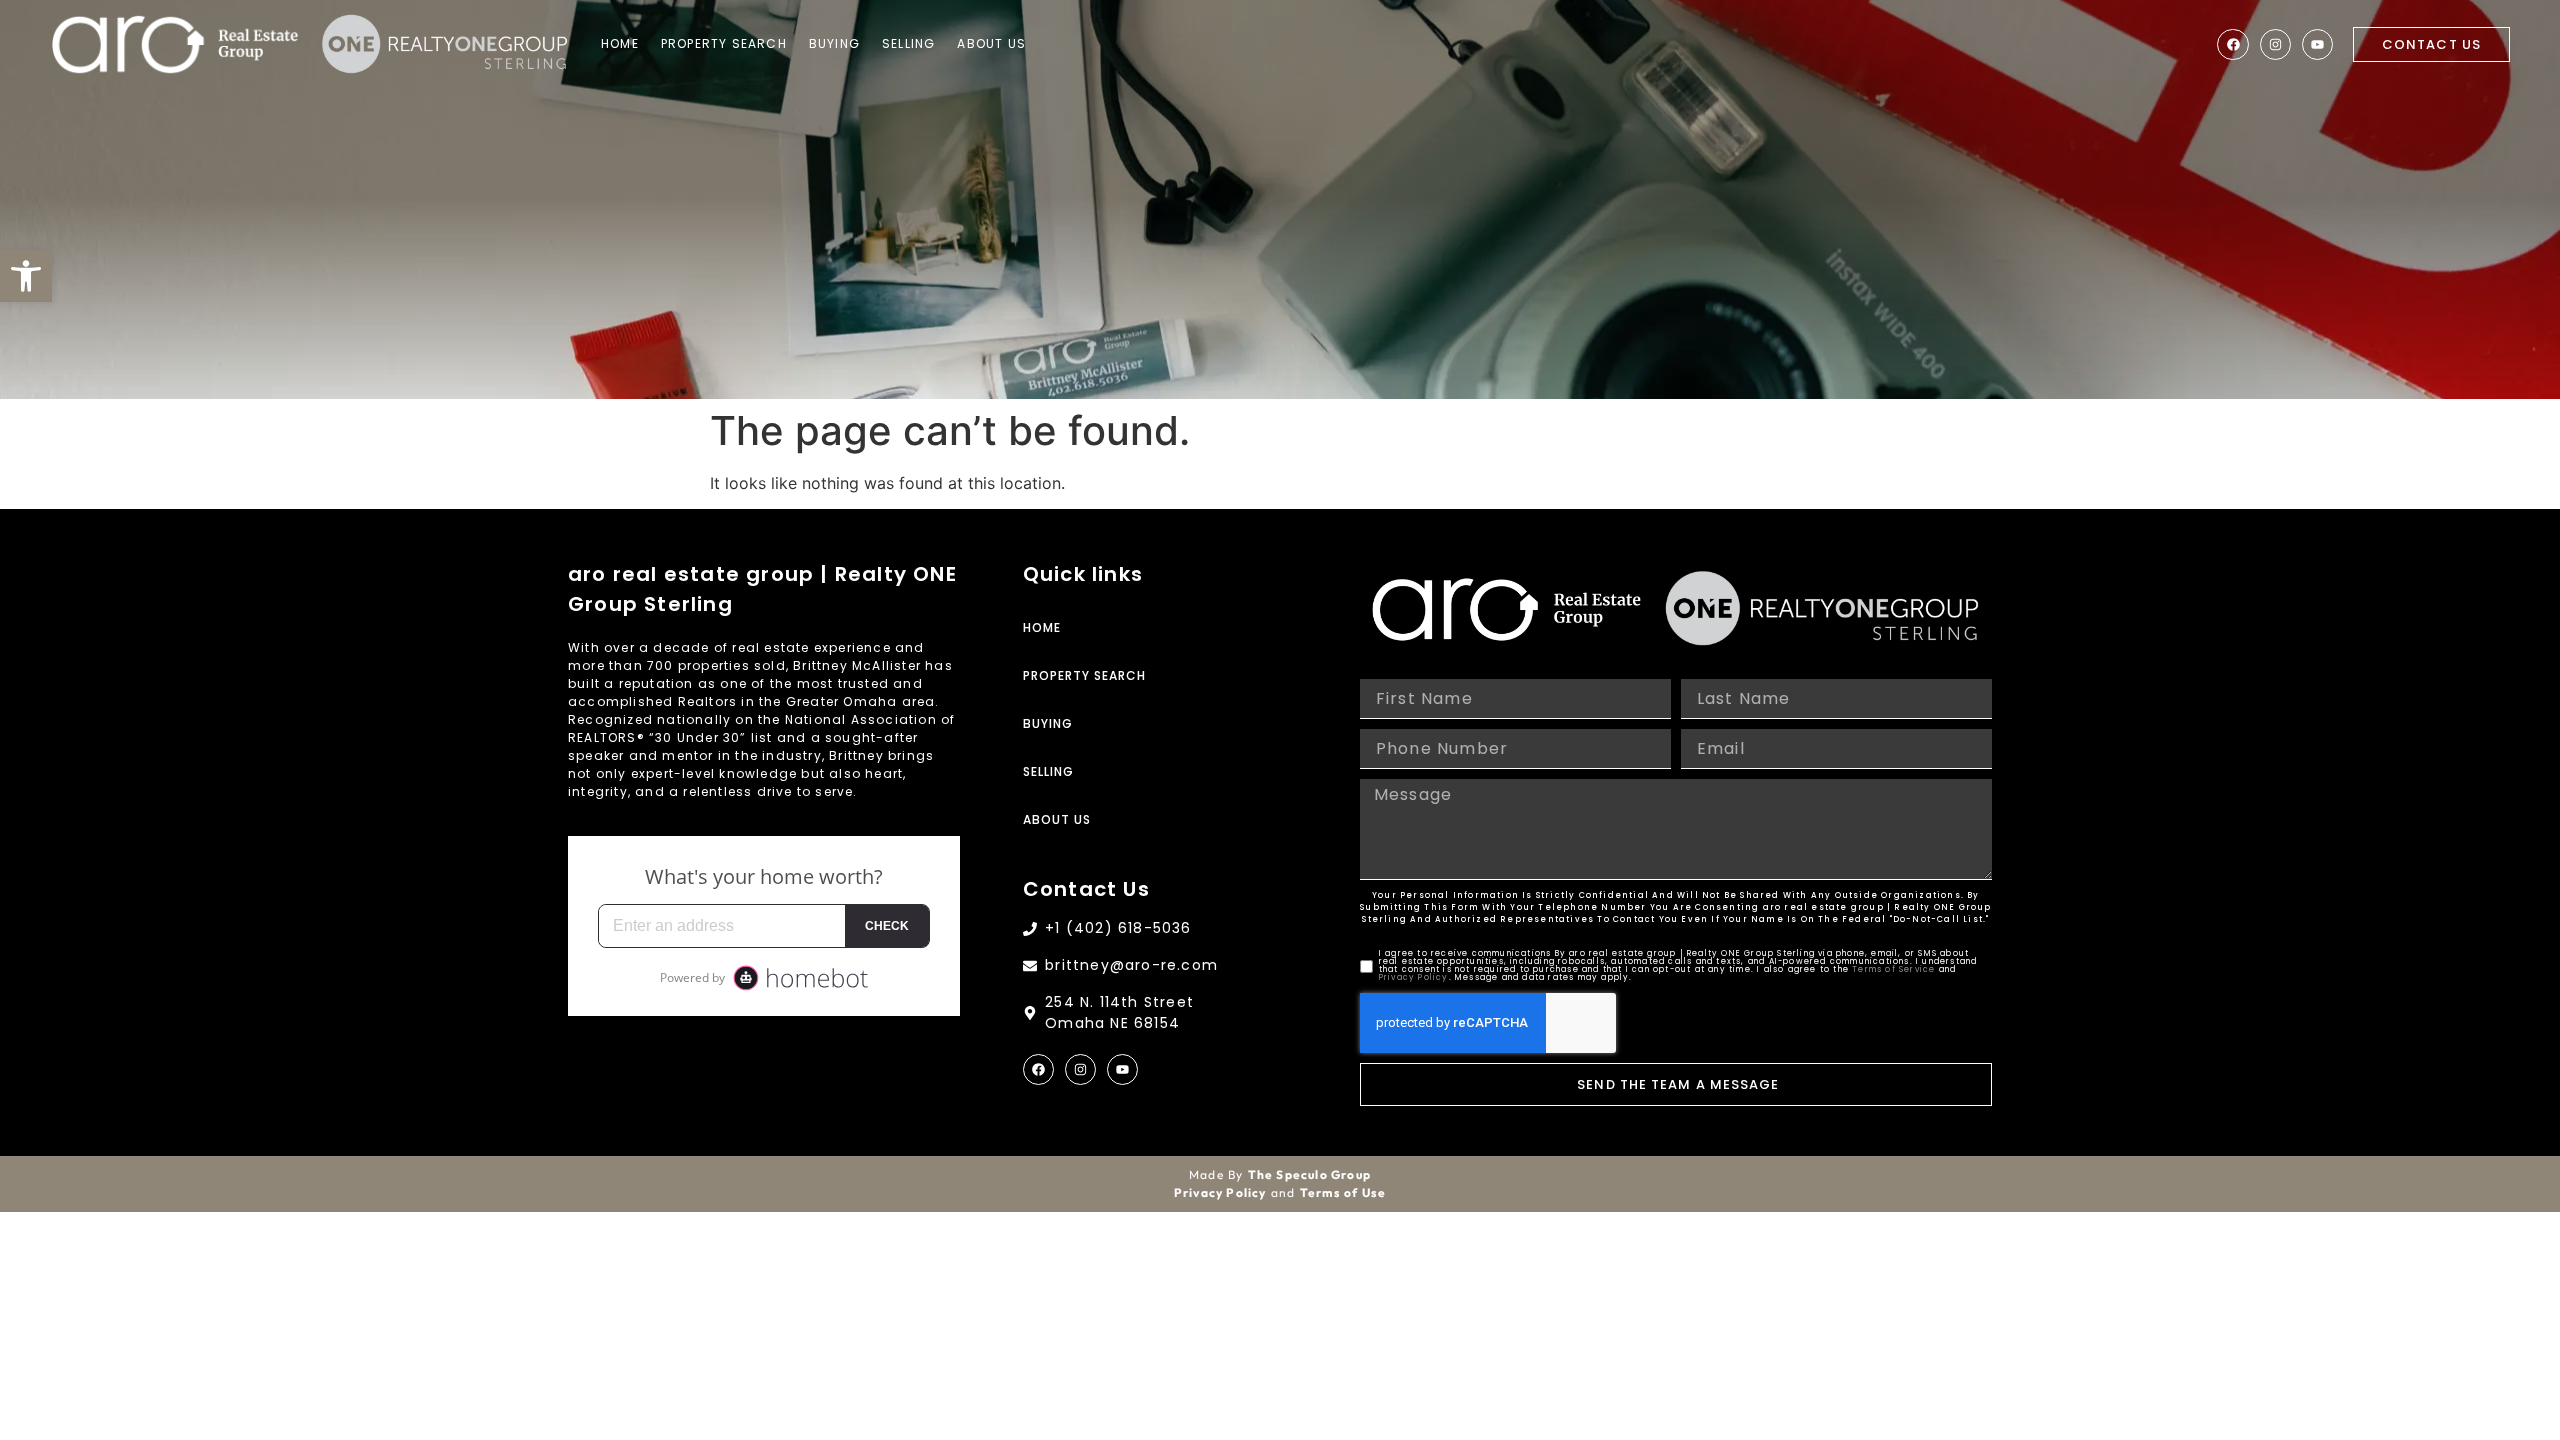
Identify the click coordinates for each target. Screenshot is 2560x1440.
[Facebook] (2232, 44)
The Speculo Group (1309, 1174)
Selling (908, 43)
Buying (834, 43)
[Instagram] (2275, 44)
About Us (991, 43)
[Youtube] (2317, 44)
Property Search (724, 43)
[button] (26, 276)
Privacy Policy (1414, 977)
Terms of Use (1343, 1192)
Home (620, 43)
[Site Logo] (175, 44)
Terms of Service (1893, 969)
